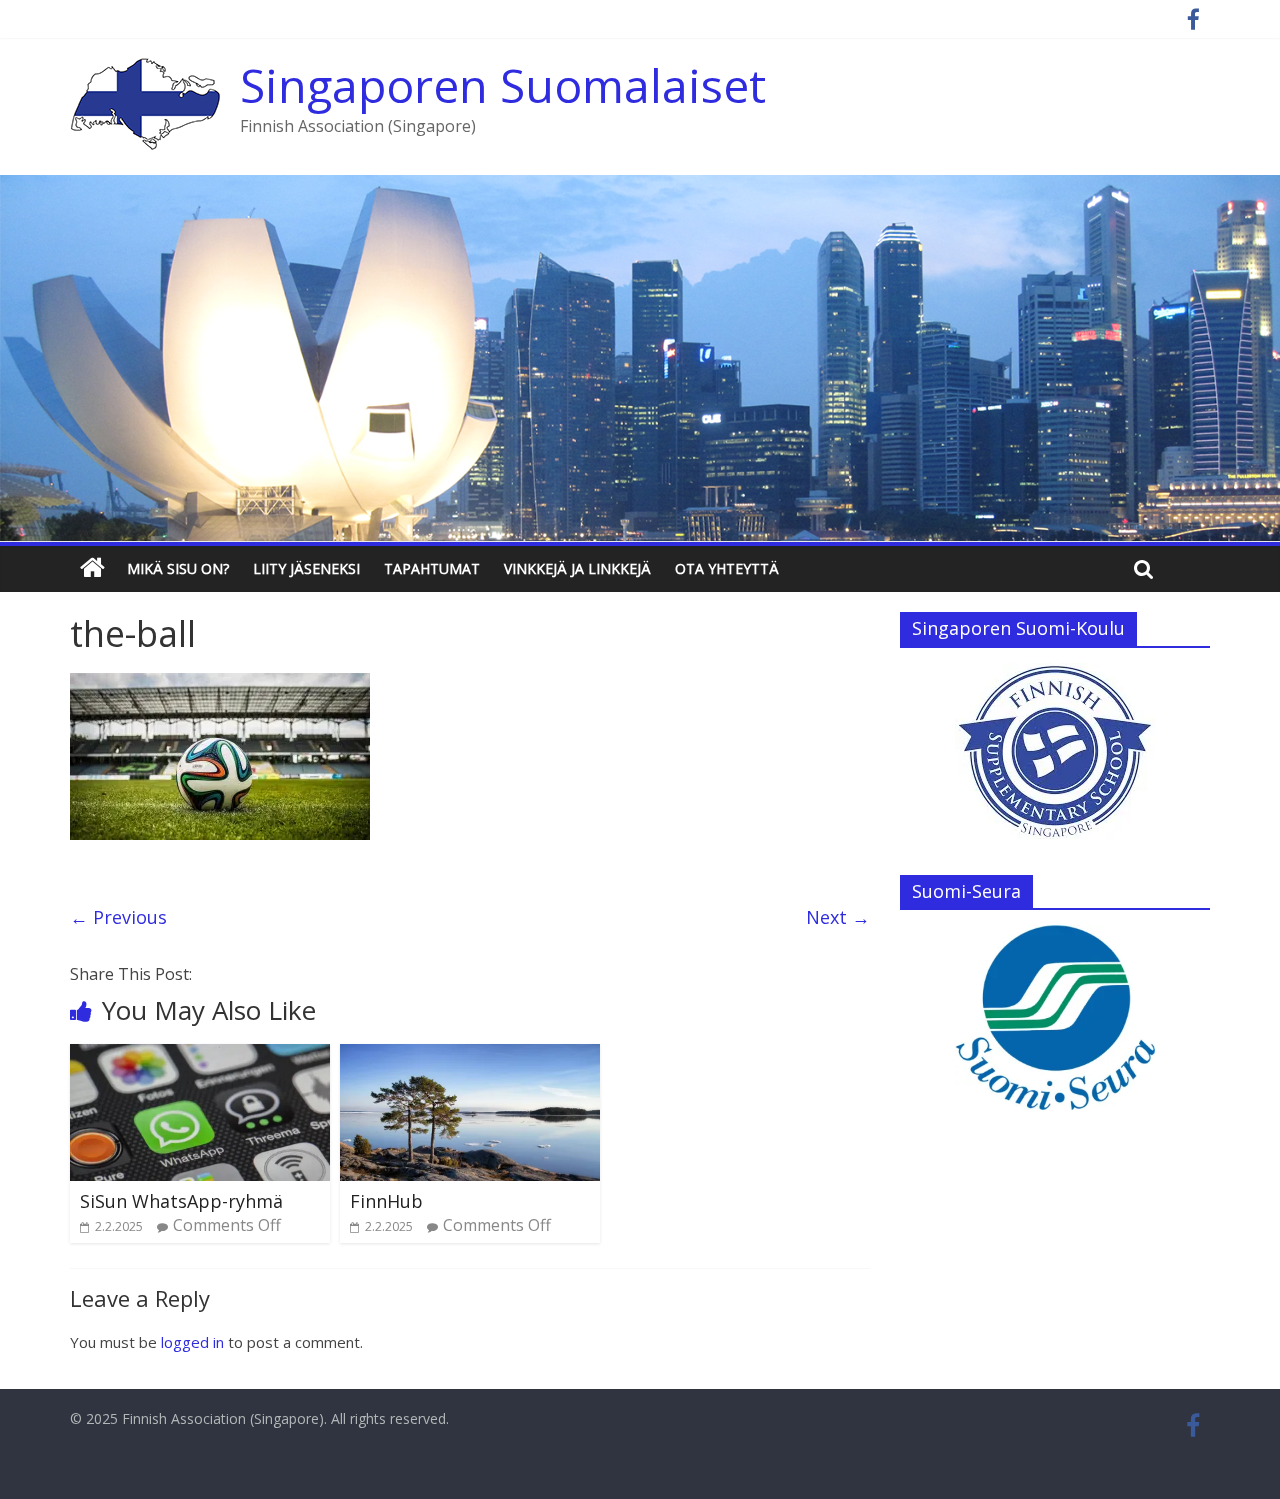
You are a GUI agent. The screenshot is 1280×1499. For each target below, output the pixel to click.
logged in (192, 1342)
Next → (838, 917)
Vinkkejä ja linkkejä (577, 568)
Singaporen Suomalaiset (503, 85)
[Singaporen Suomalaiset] (145, 70)
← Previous (118, 917)
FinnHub (386, 1201)
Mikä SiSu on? (178, 568)
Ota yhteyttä (727, 568)
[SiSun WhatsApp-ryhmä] (200, 1056)
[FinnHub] (470, 1056)
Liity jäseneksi (306, 568)
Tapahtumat (432, 568)
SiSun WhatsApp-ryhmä (181, 1201)
